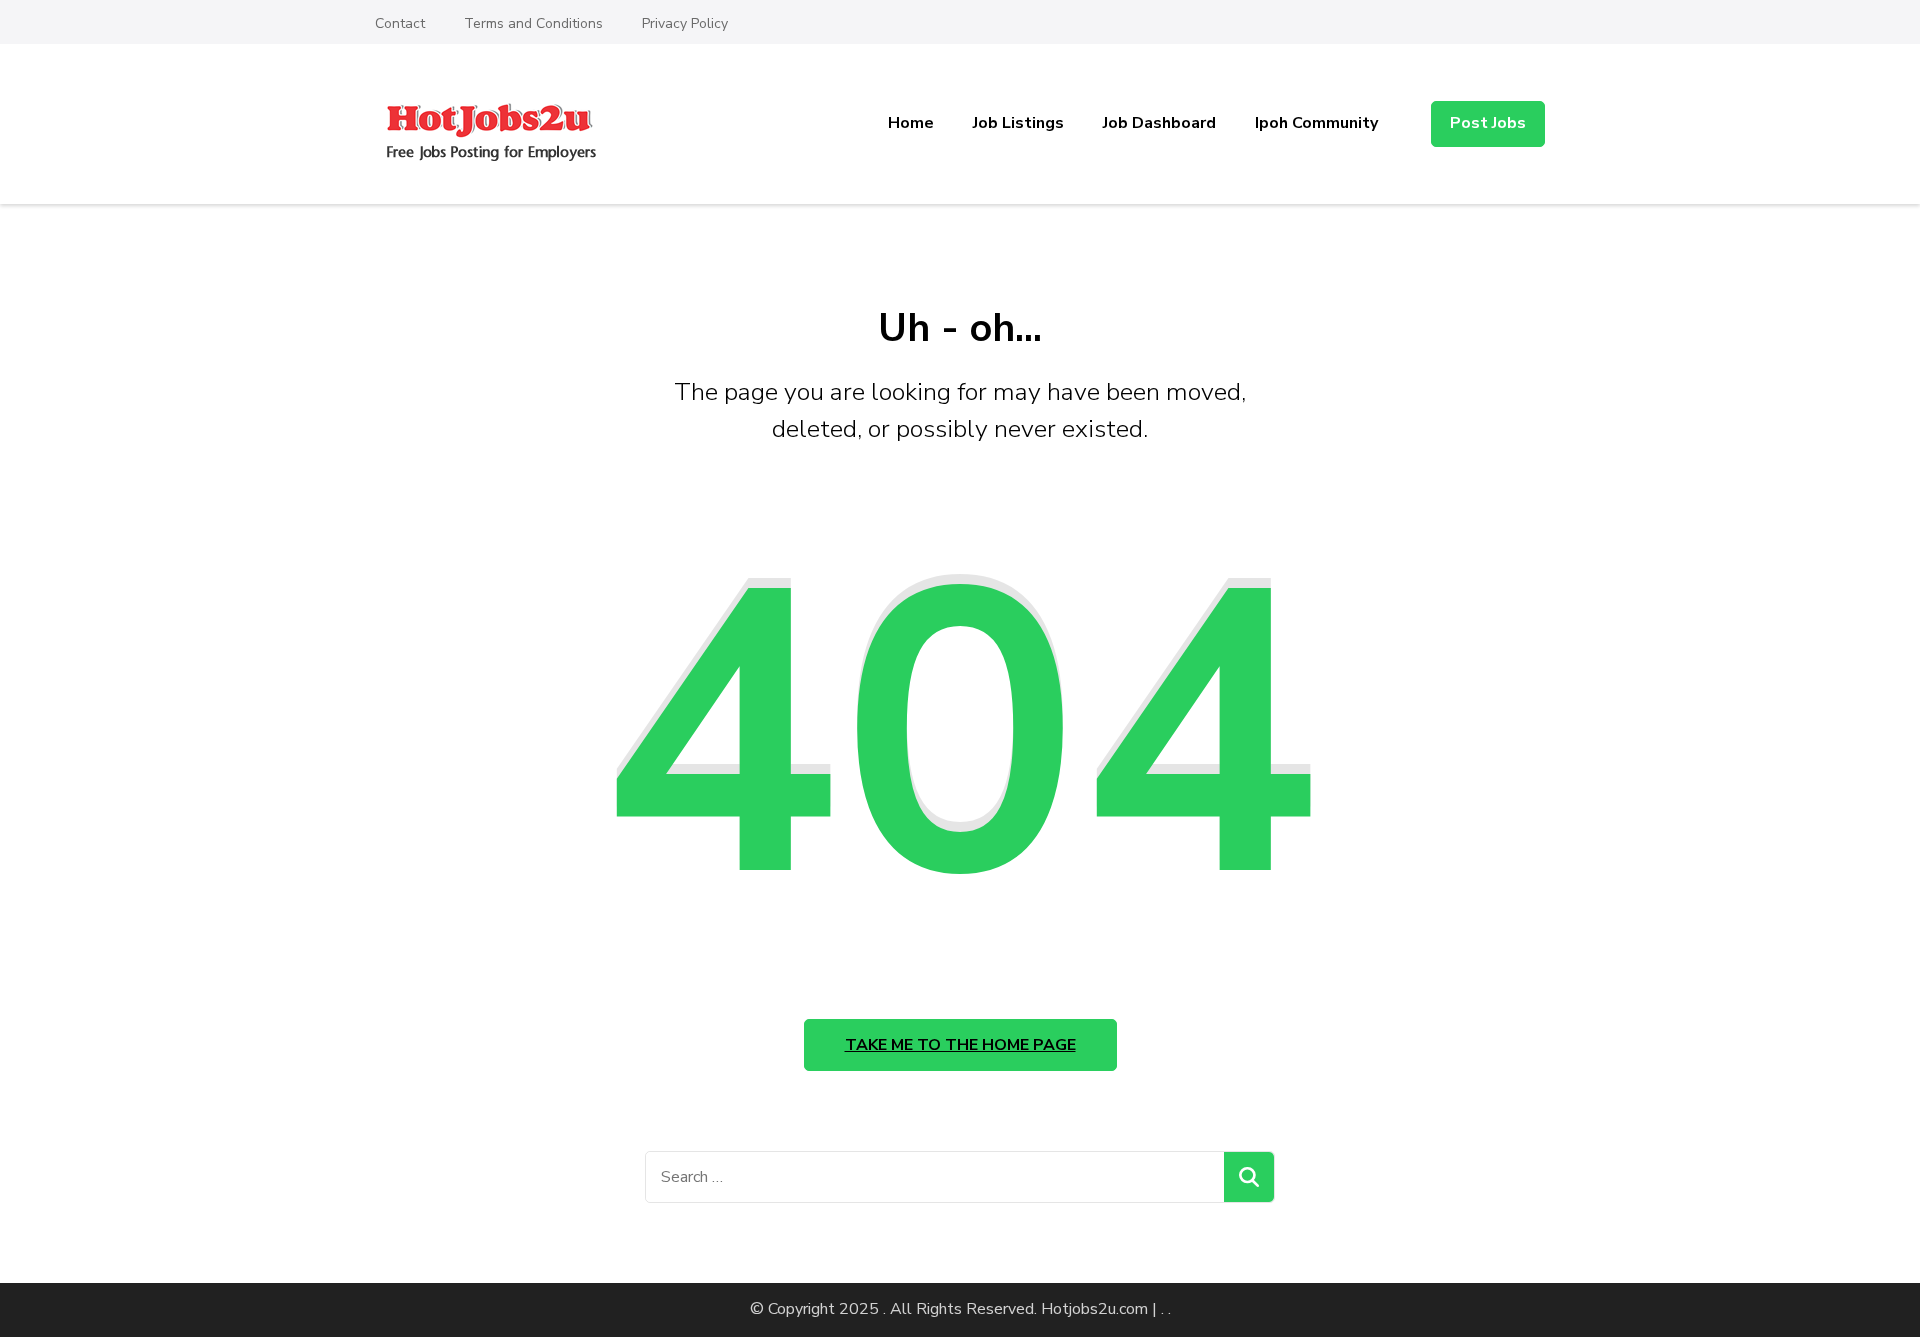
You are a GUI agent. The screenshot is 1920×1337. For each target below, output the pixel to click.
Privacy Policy (685, 23)
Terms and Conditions (533, 23)
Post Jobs (1488, 123)
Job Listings (1018, 123)
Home (911, 123)
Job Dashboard (1159, 123)
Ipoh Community (1316, 123)
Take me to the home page (960, 1045)
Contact (400, 23)
